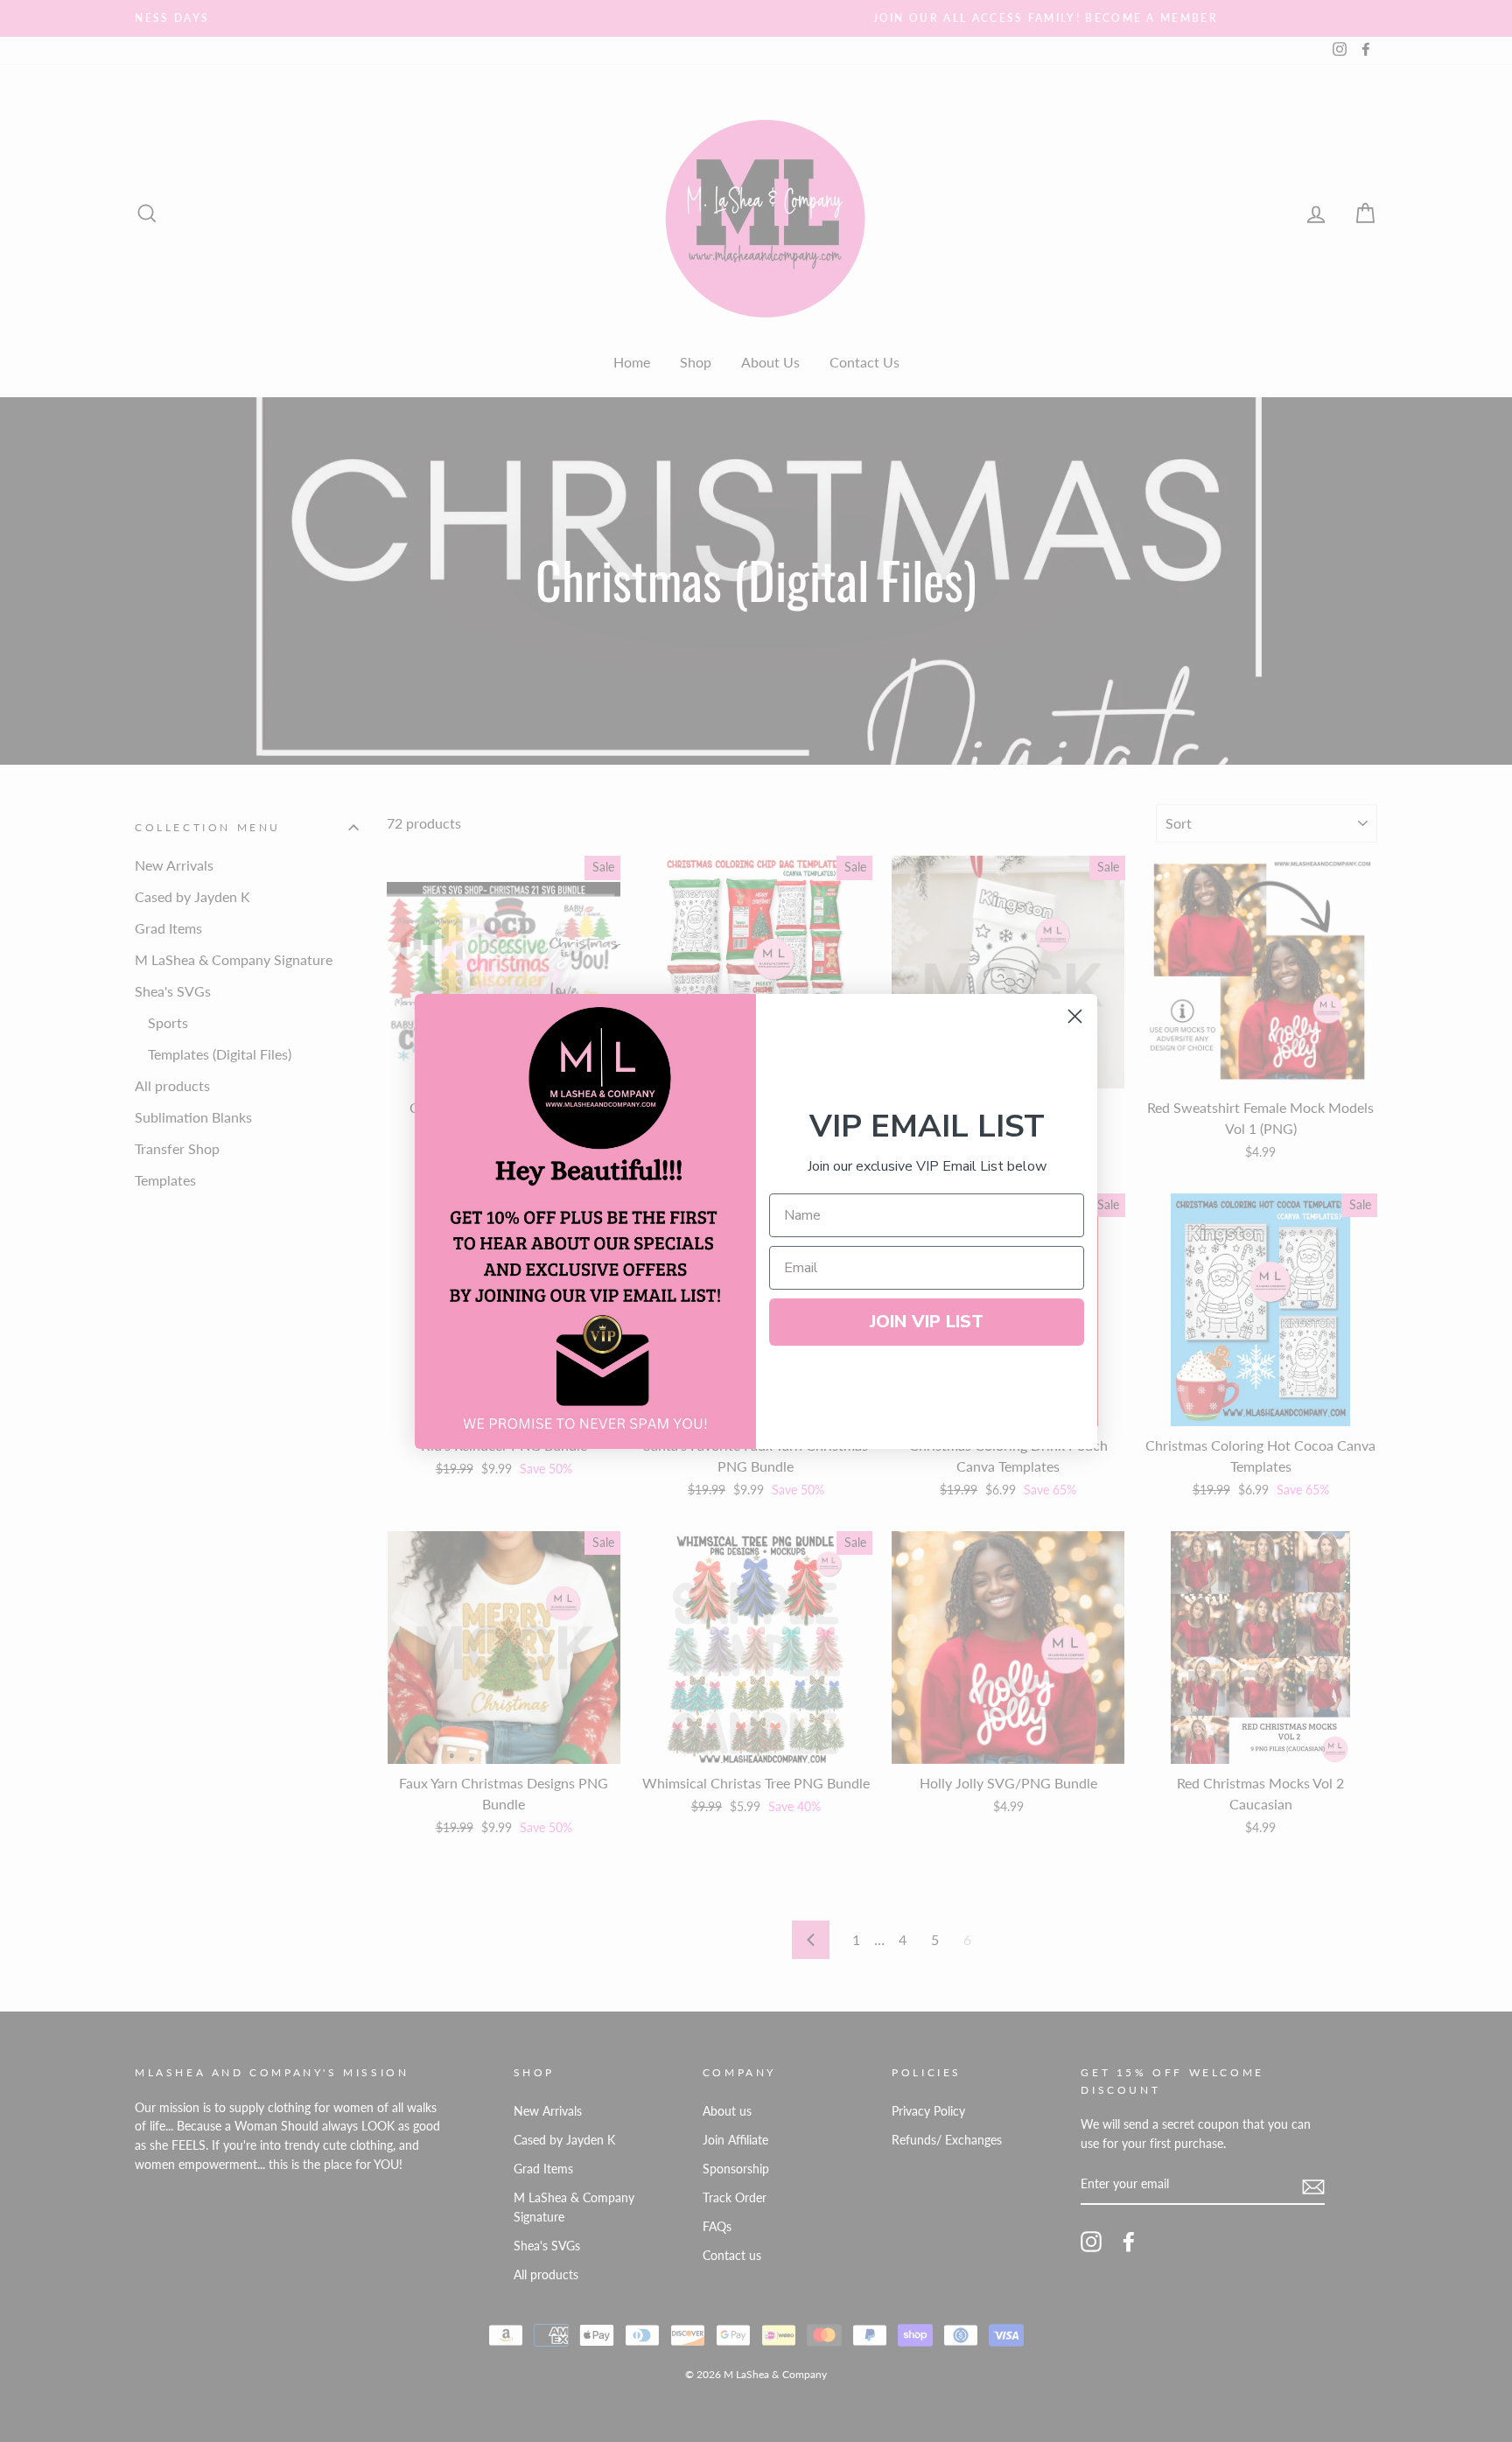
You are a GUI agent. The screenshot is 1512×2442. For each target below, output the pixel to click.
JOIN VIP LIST (927, 1322)
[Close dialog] (1075, 1016)
